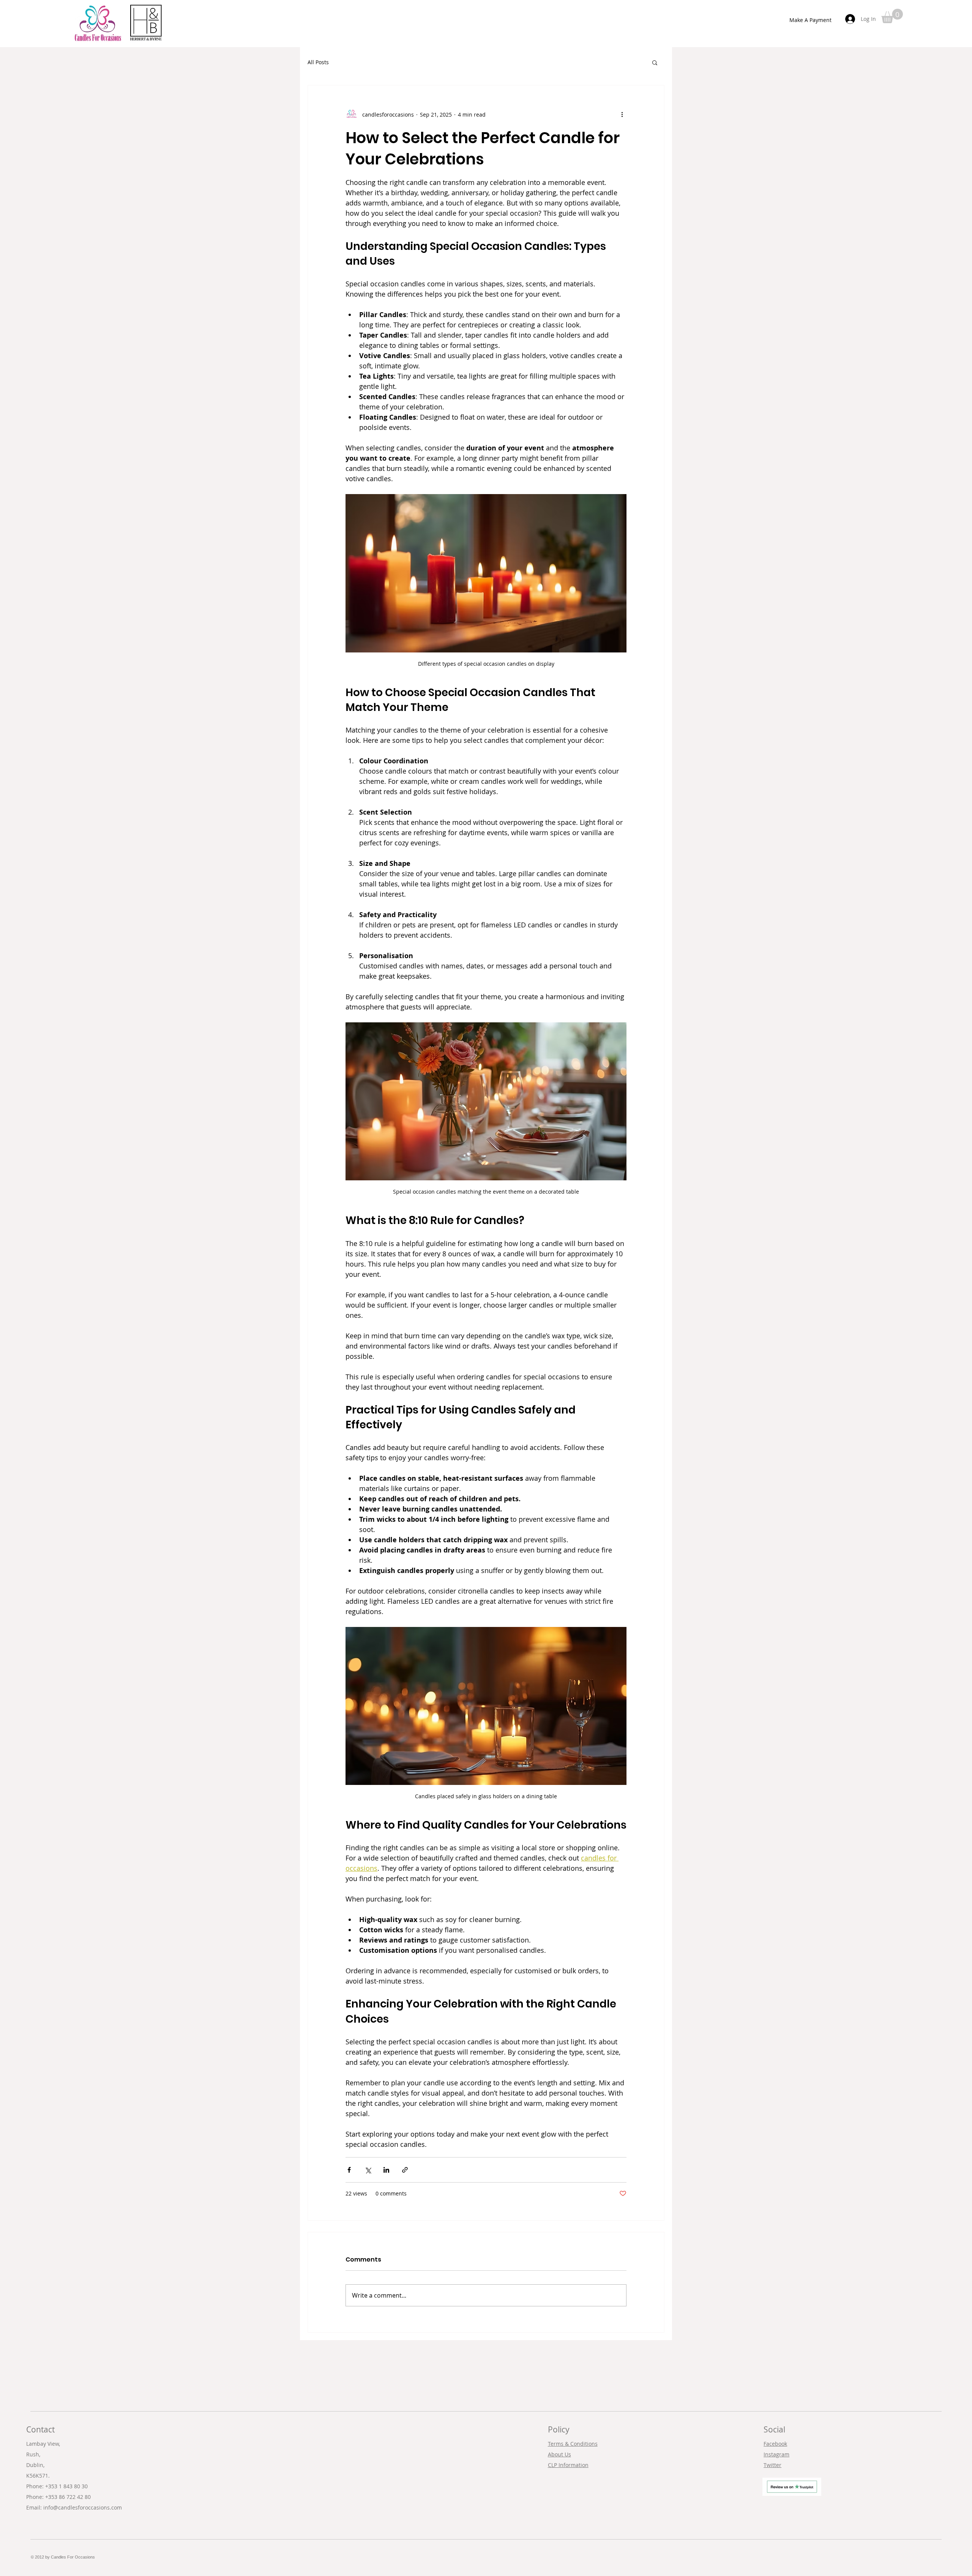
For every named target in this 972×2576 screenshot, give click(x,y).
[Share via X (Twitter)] (368, 2170)
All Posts (318, 62)
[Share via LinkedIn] (386, 2170)
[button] (892, 16)
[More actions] (622, 114)
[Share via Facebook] (349, 2170)
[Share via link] (405, 2170)
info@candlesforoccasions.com (83, 2507)
